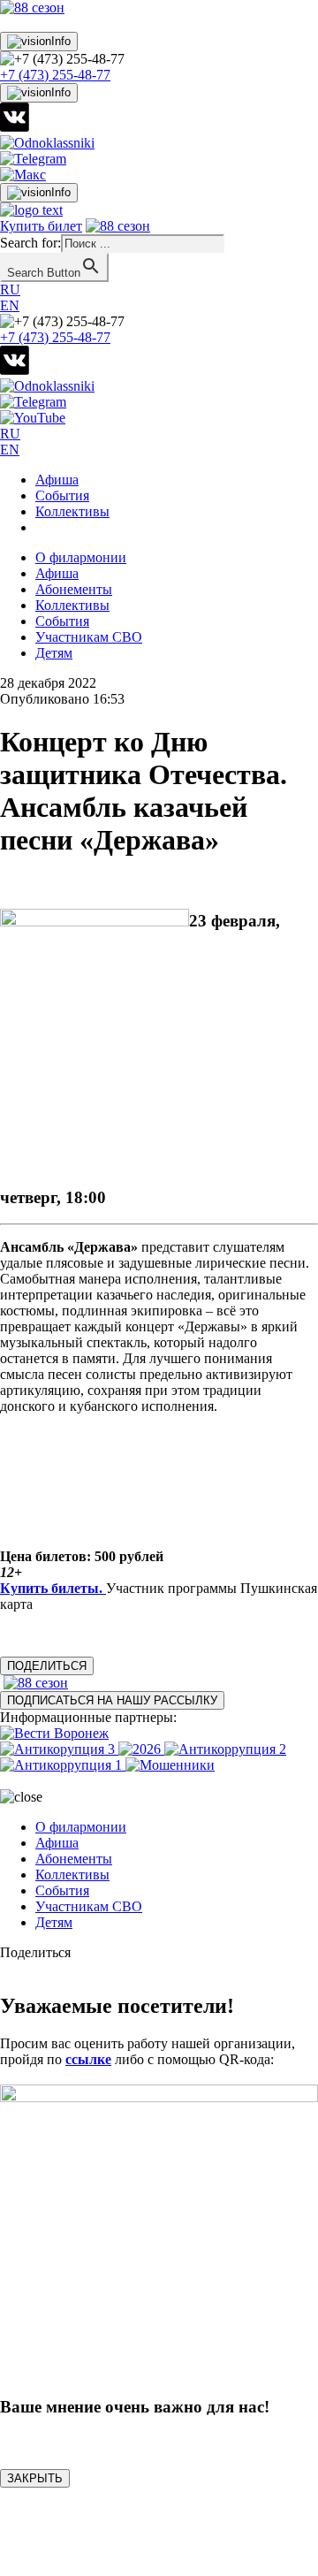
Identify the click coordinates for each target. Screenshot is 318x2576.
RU (10, 290)
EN (10, 305)
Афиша (57, 480)
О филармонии (81, 557)
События (62, 495)
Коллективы (72, 511)
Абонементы (74, 589)
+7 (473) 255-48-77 (55, 75)
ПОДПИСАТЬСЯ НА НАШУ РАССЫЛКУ (112, 1700)
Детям (54, 653)
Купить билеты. (53, 1588)
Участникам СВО (89, 637)
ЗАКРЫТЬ (35, 2478)
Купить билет (41, 226)
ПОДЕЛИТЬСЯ (47, 1666)
